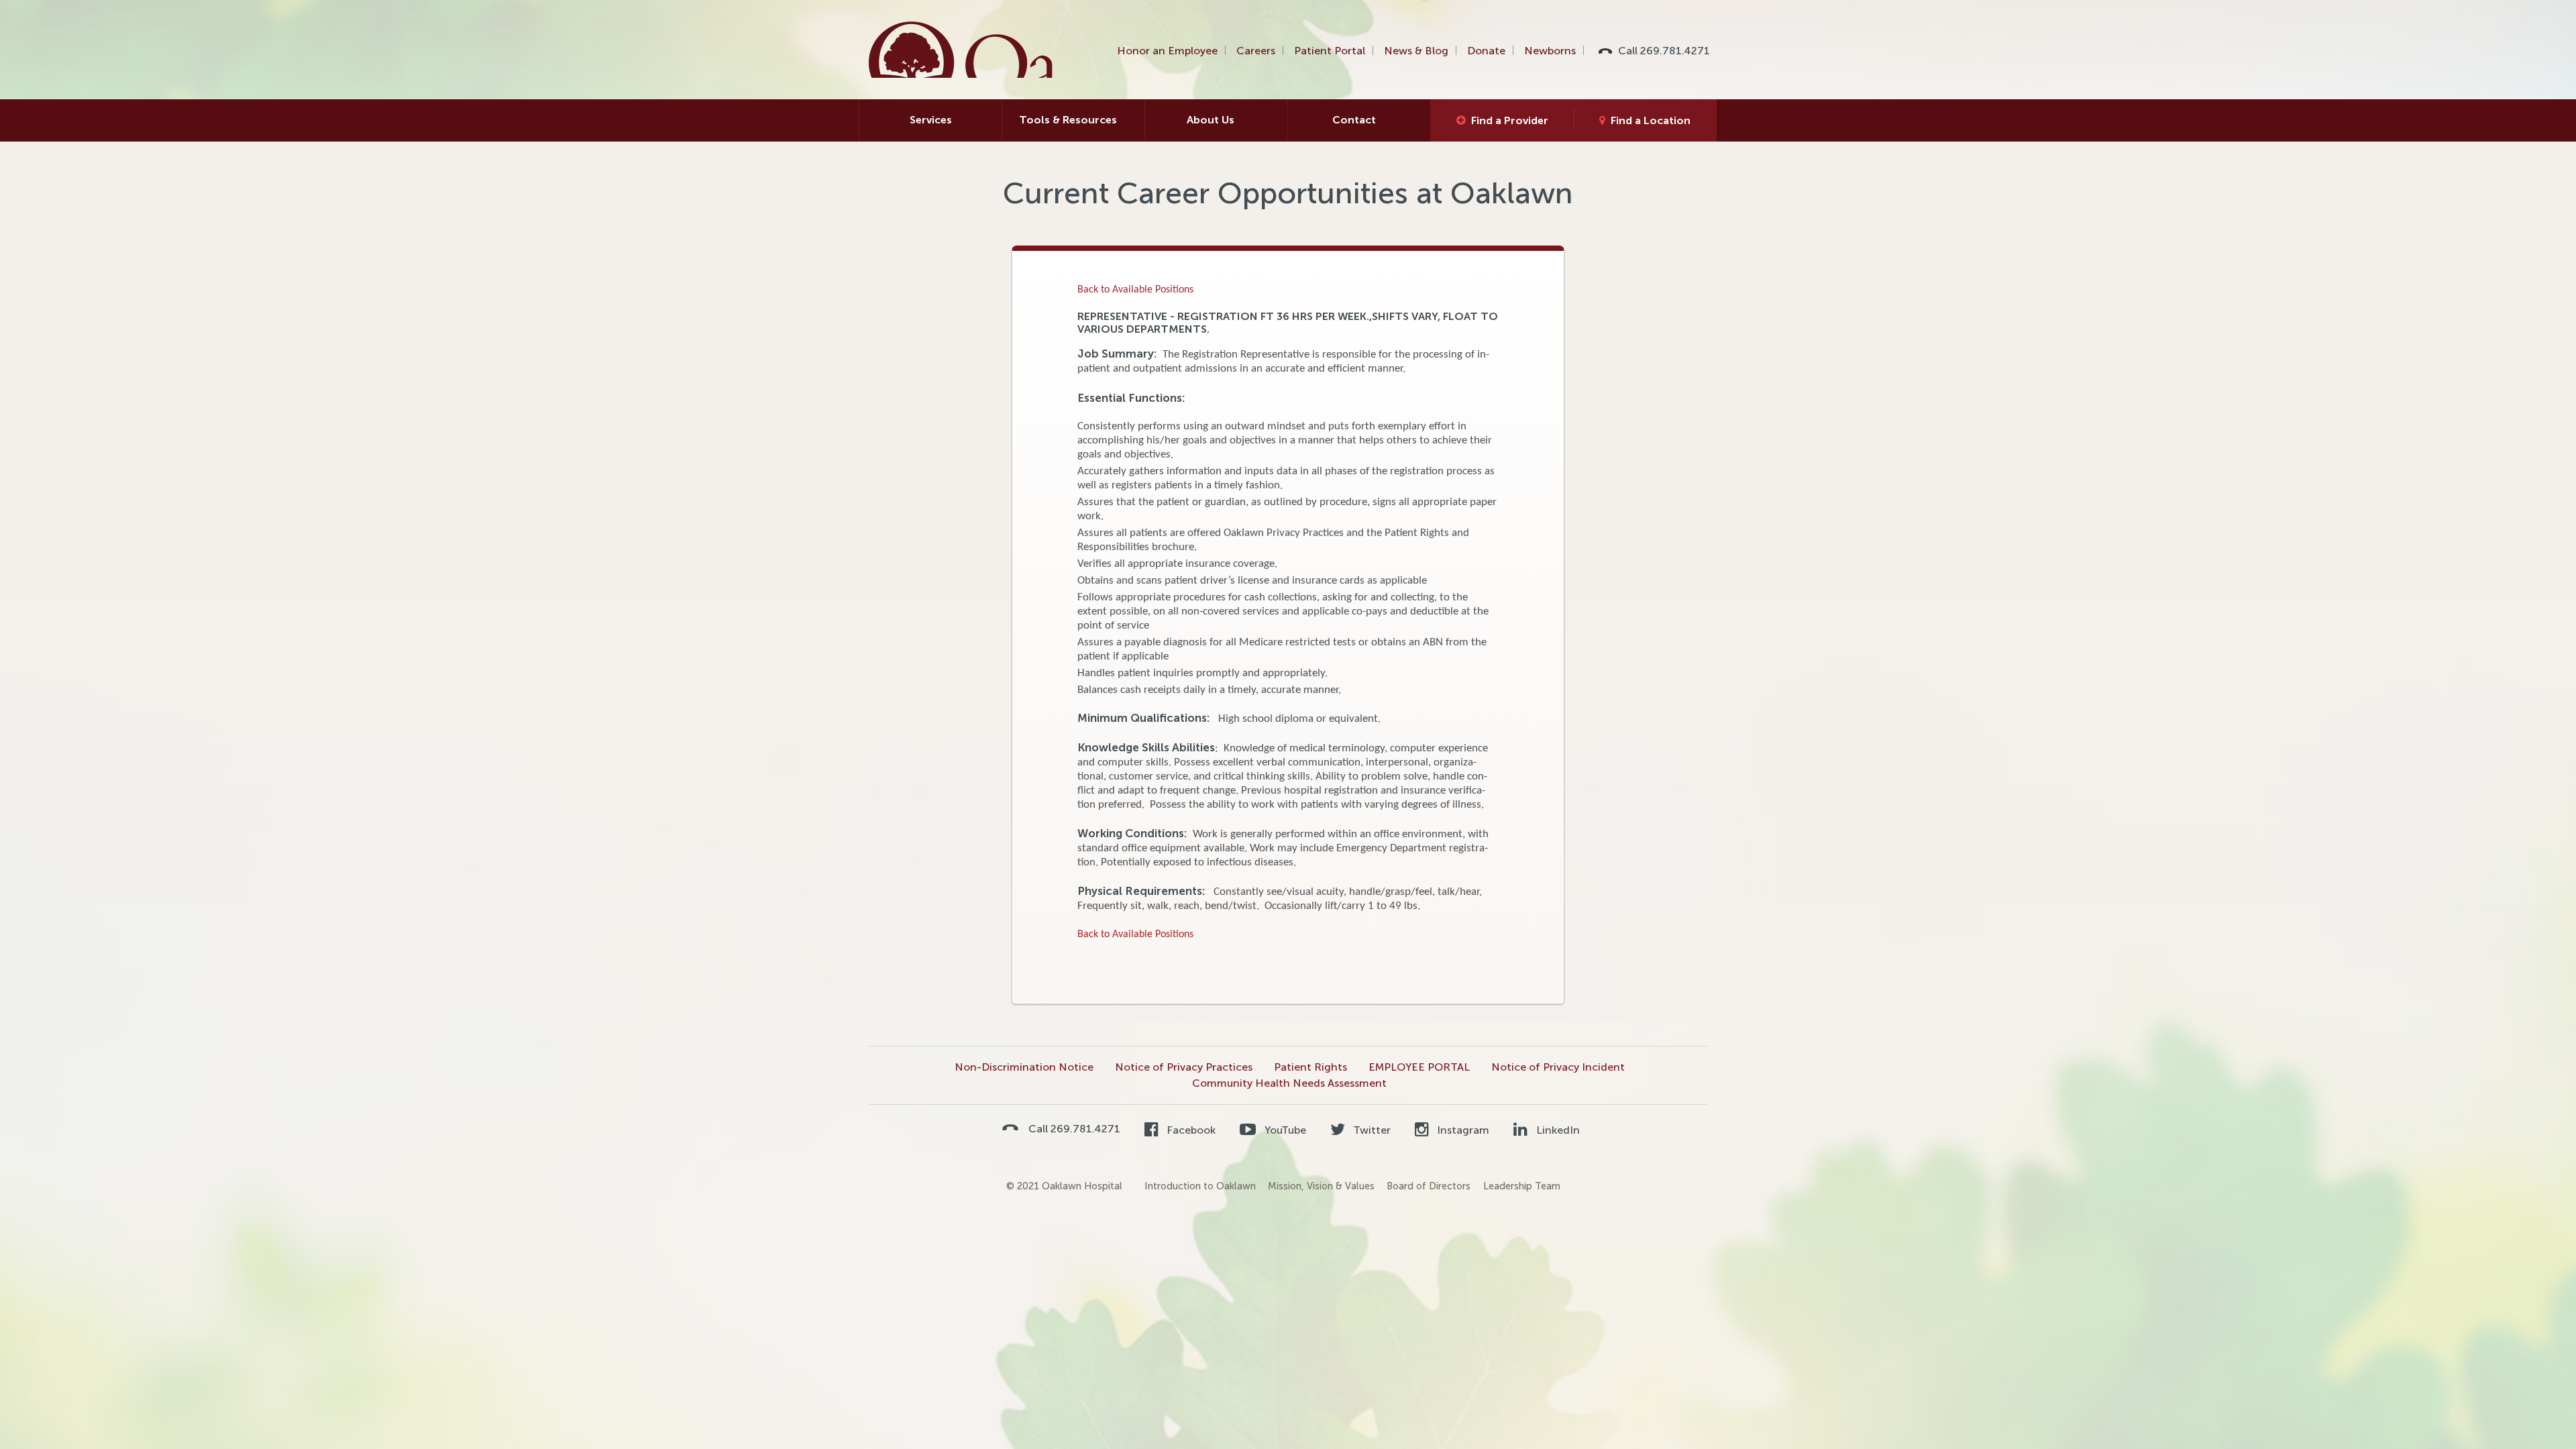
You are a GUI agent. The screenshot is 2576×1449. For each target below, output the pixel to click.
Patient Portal (1330, 51)
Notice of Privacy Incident (1558, 1067)
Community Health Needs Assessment (1289, 1083)
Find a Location (1651, 120)
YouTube (1284, 1130)
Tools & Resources (1068, 120)
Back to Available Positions (1135, 290)
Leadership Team (1522, 1186)
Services (931, 120)
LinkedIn (1556, 1130)
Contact (1354, 120)
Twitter (1371, 1130)
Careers (1256, 51)
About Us (1211, 120)
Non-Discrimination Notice (1024, 1067)
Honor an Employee (1167, 51)
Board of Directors (1429, 1186)
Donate (1486, 51)
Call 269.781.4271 (1664, 51)
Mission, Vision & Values (1321, 1186)
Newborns (1550, 51)
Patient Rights (1310, 1067)
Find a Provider (1510, 120)
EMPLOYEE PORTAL (1419, 1067)
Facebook (1190, 1130)
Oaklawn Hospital (962, 50)
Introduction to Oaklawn (1200, 1186)
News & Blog (1416, 51)
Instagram (1462, 1130)
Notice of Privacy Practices (1184, 1067)
